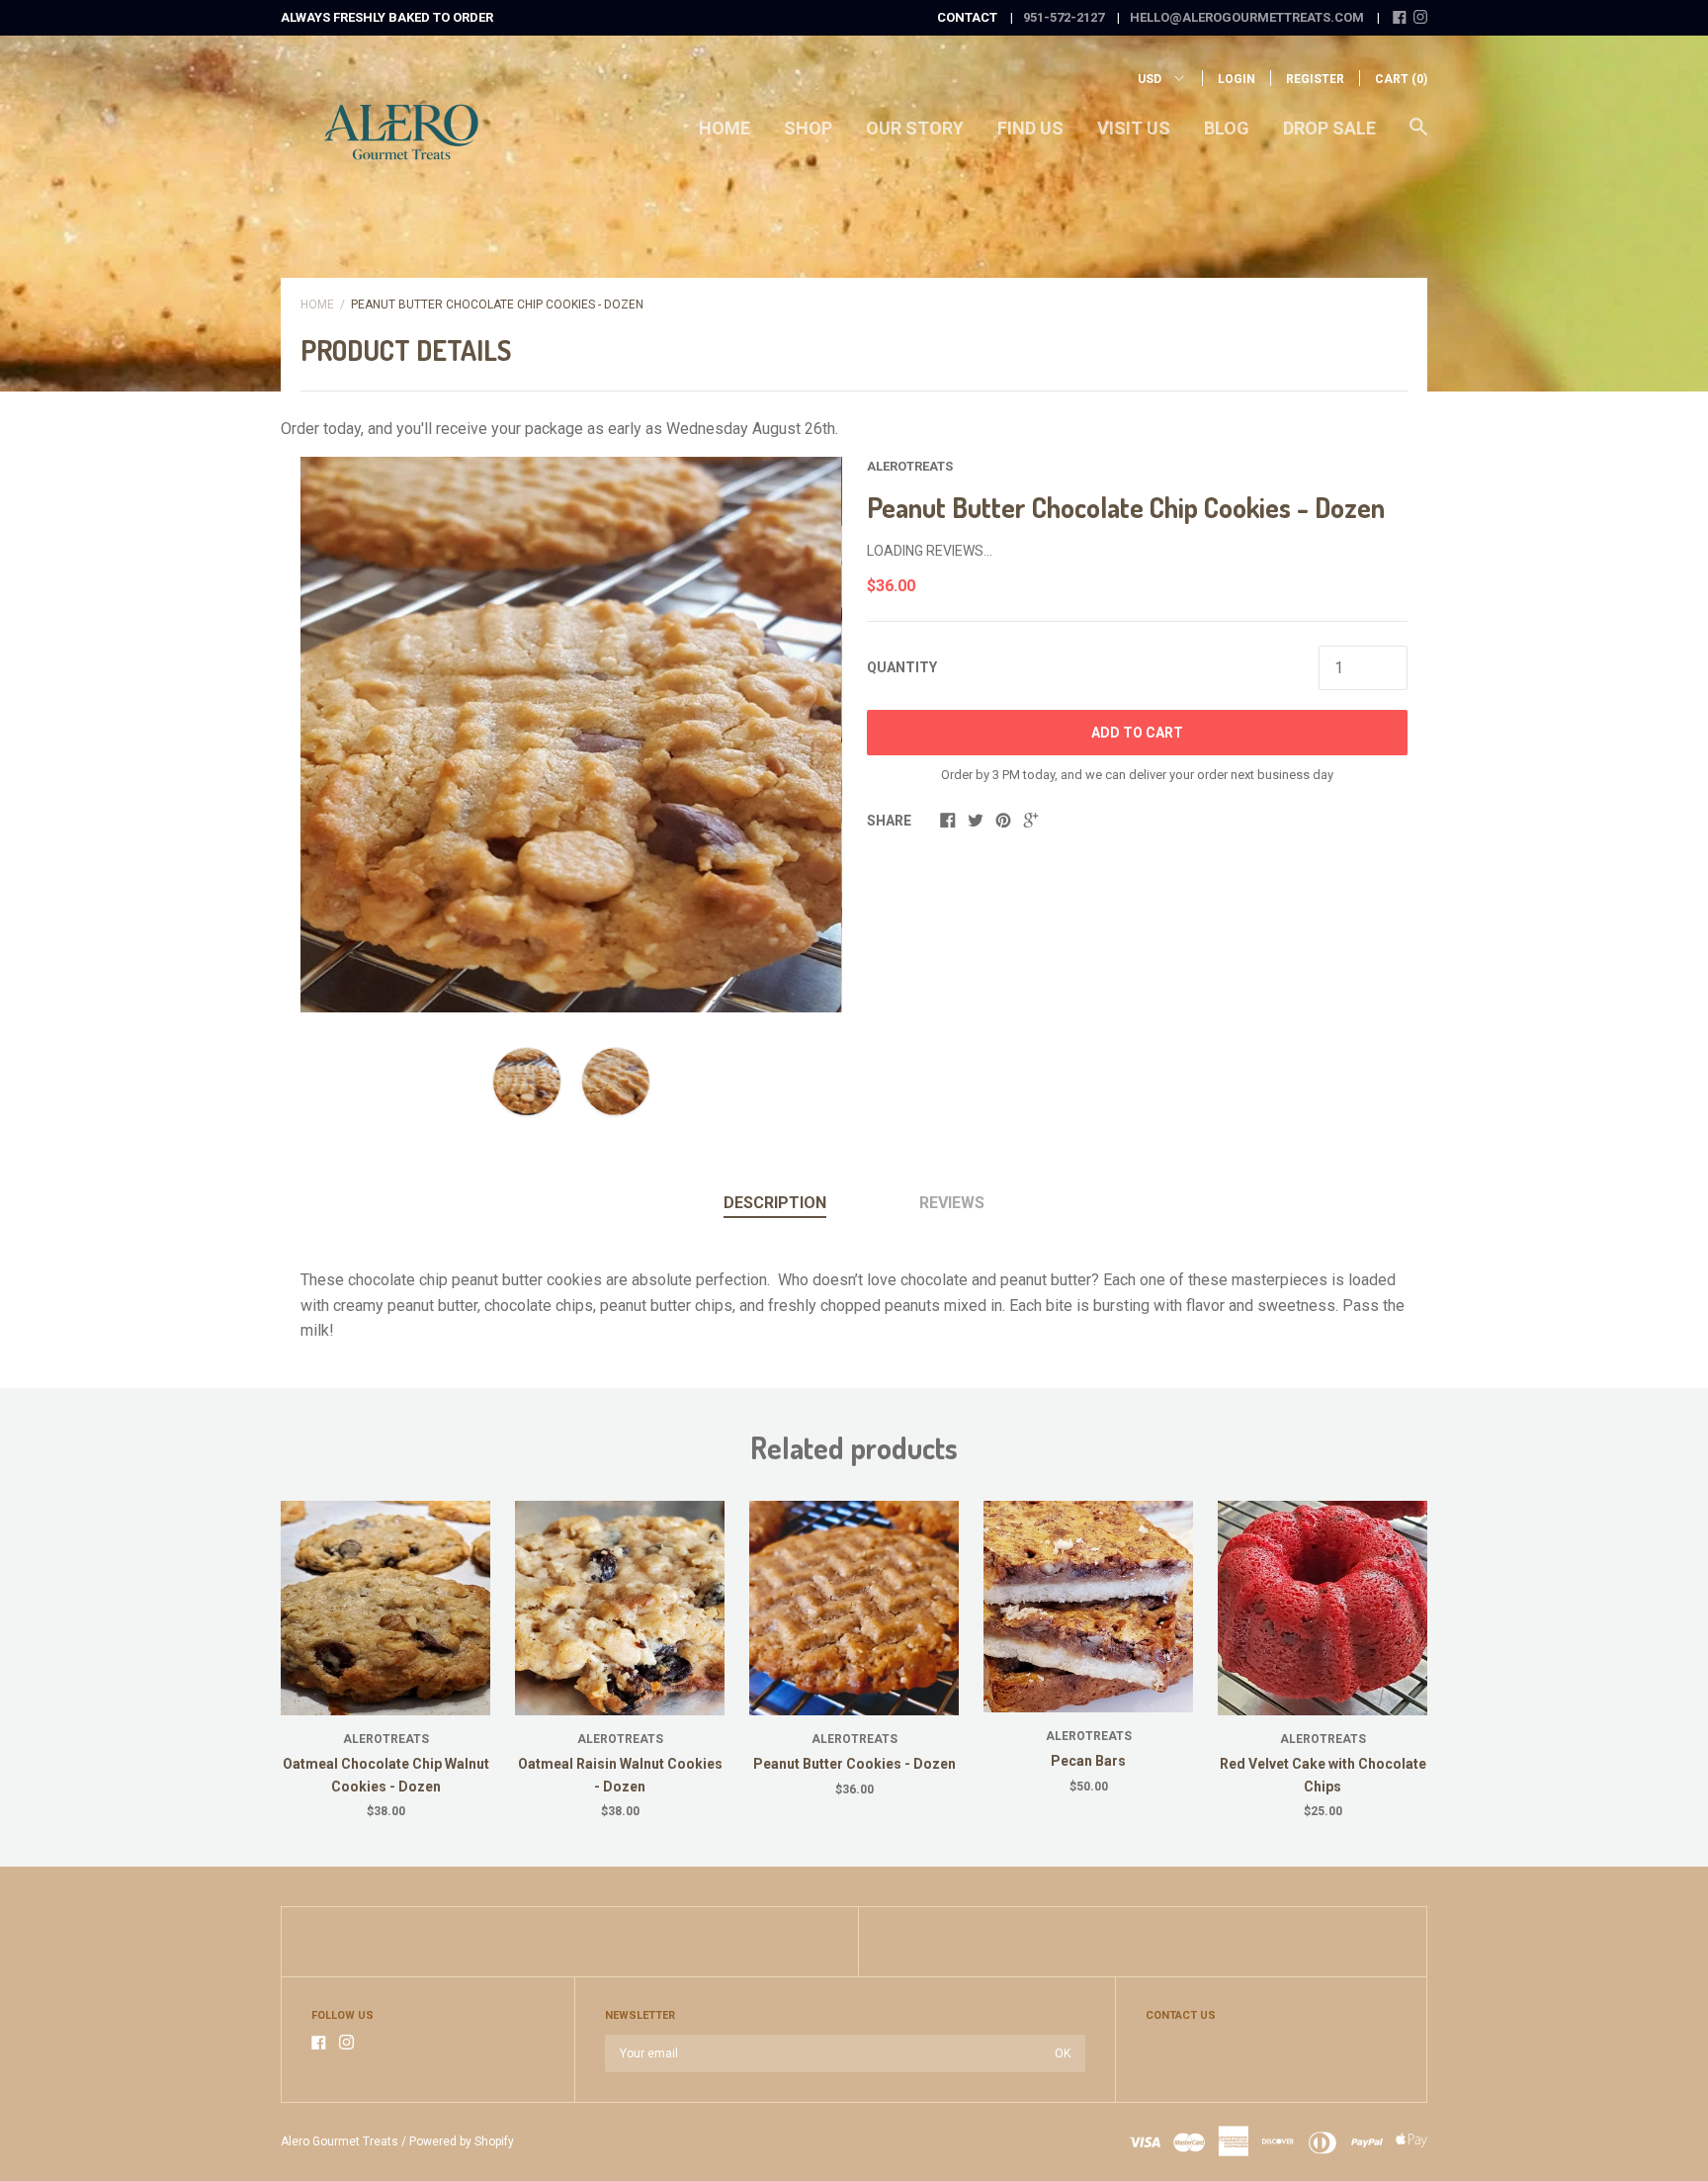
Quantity (902, 667)
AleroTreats (910, 466)
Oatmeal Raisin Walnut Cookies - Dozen (620, 1775)
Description (775, 1203)
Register (1315, 79)
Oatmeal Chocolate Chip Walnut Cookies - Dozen (386, 1775)
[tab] (775, 1204)
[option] (571, 735)
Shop (808, 128)
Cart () (1401, 79)
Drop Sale (1329, 128)
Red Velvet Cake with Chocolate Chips (1323, 1775)
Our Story (915, 128)
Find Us (1030, 128)
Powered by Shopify (462, 2141)
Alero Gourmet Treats (340, 2141)
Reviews (952, 1203)
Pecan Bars (1088, 1761)
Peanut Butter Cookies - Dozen (854, 1764)
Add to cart (1137, 733)
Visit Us (1134, 128)
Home (725, 128)
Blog (1227, 128)
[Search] (1418, 136)
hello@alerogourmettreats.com (1247, 17)
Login (1237, 79)
